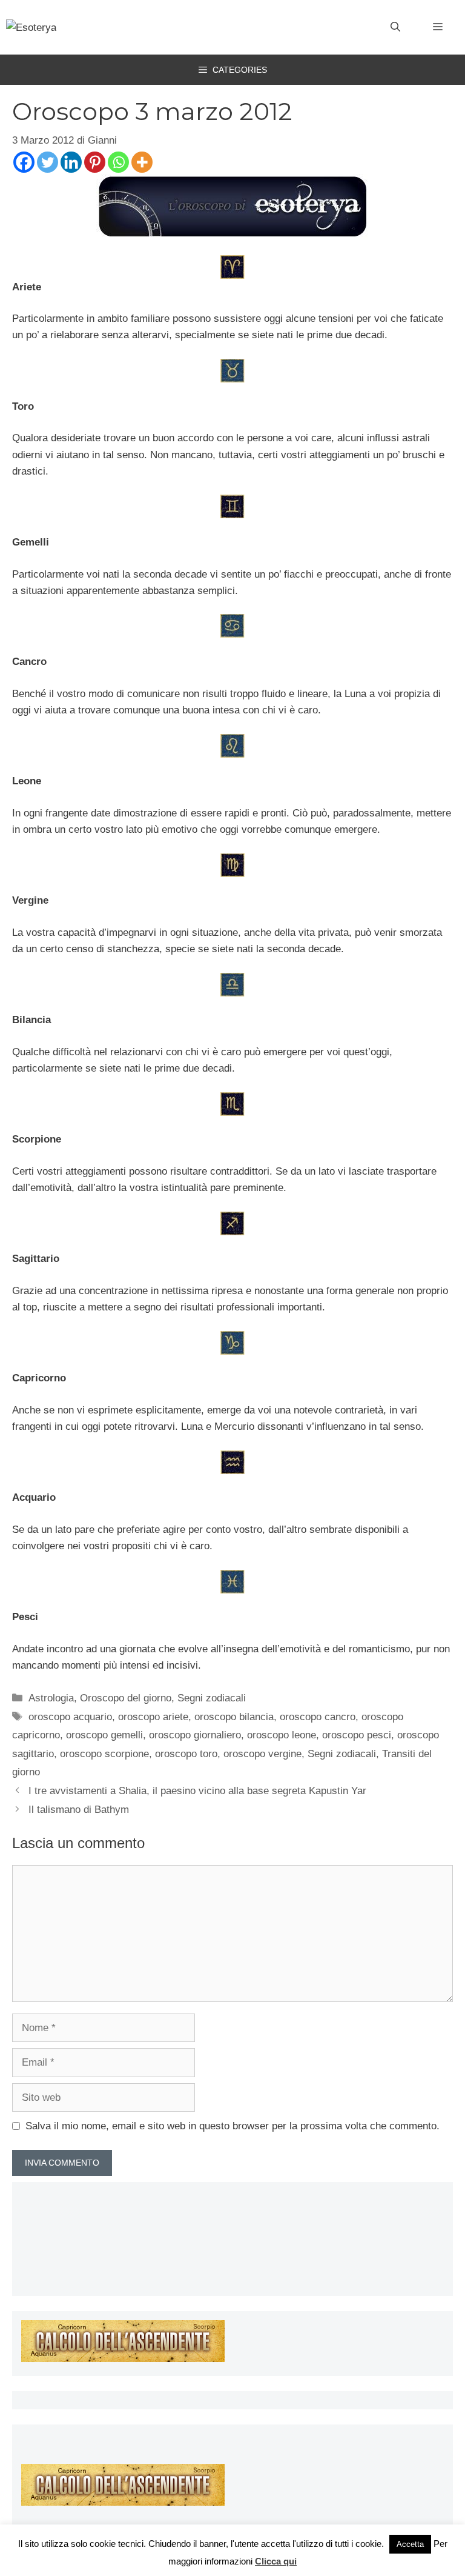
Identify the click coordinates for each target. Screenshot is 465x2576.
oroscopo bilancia (234, 1717)
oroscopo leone (282, 1735)
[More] (142, 162)
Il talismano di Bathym (79, 1810)
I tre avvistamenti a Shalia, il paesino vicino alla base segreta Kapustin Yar (197, 1791)
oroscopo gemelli (104, 1735)
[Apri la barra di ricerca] (395, 27)
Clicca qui (276, 2561)
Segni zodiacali (212, 1698)
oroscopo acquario (70, 1717)
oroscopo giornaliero (195, 1735)
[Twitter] (48, 162)
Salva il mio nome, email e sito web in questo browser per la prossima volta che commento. (232, 2126)
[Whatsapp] (118, 162)
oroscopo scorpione (104, 1754)
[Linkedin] (71, 162)
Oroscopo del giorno (126, 1698)
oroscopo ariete (153, 1717)
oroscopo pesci (357, 1735)
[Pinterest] (95, 162)
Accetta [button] (410, 2544)
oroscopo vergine (262, 1754)
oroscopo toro (186, 1754)
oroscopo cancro (318, 1717)
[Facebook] (24, 162)
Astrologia (51, 1698)
